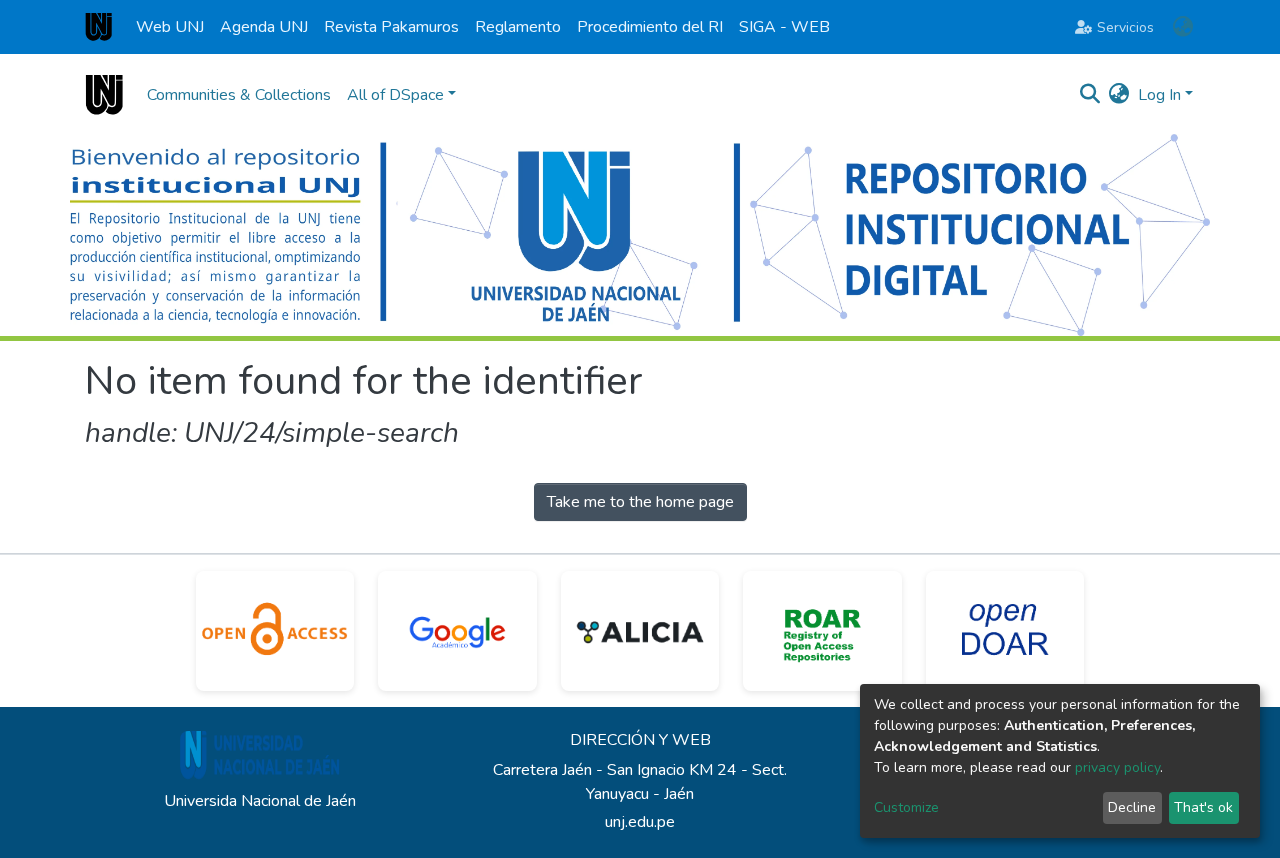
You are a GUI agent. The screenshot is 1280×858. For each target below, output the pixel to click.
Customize (906, 807)
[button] (1182, 27)
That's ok (1203, 807)
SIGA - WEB (784, 27)
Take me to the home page (640, 502)
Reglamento (518, 27)
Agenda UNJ (264, 27)
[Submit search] (1090, 95)
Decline (1132, 807)
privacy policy (1117, 767)
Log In (1159, 95)
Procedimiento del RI (650, 27)
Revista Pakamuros (391, 27)
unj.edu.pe (640, 822)
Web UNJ (170, 27)
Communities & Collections (239, 95)
